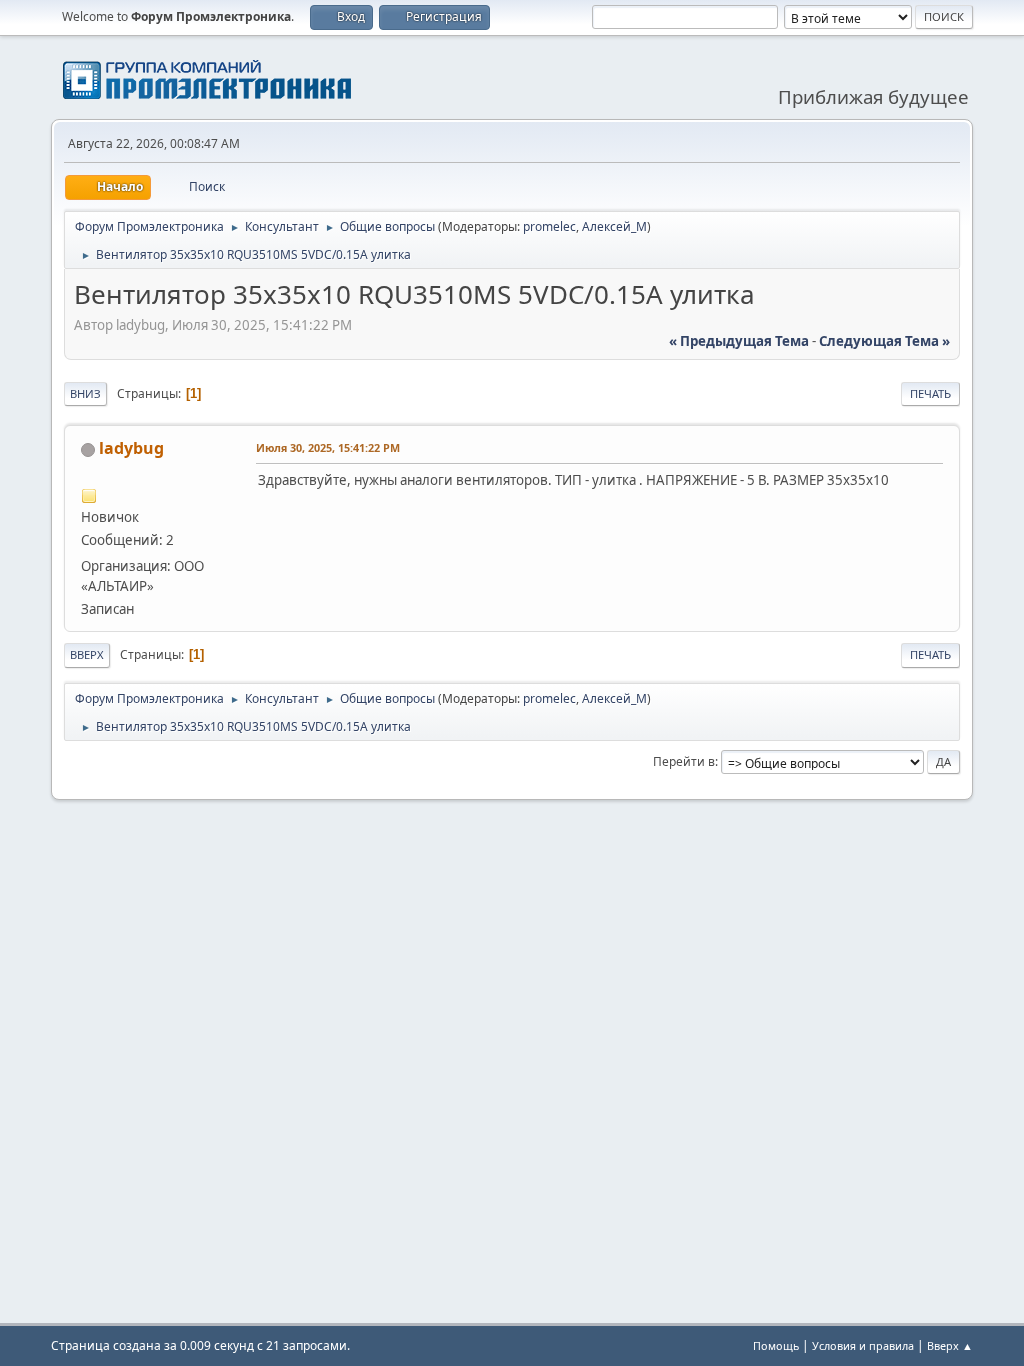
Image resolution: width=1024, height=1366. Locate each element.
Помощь (776, 1345)
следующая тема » (884, 341)
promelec (549, 226)
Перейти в (684, 761)
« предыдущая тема (739, 341)
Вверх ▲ (950, 1345)
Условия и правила (863, 1345)
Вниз (85, 393)
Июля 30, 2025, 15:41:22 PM (328, 447)
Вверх (87, 654)
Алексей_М (614, 226)
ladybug (131, 448)
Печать (930, 393)
